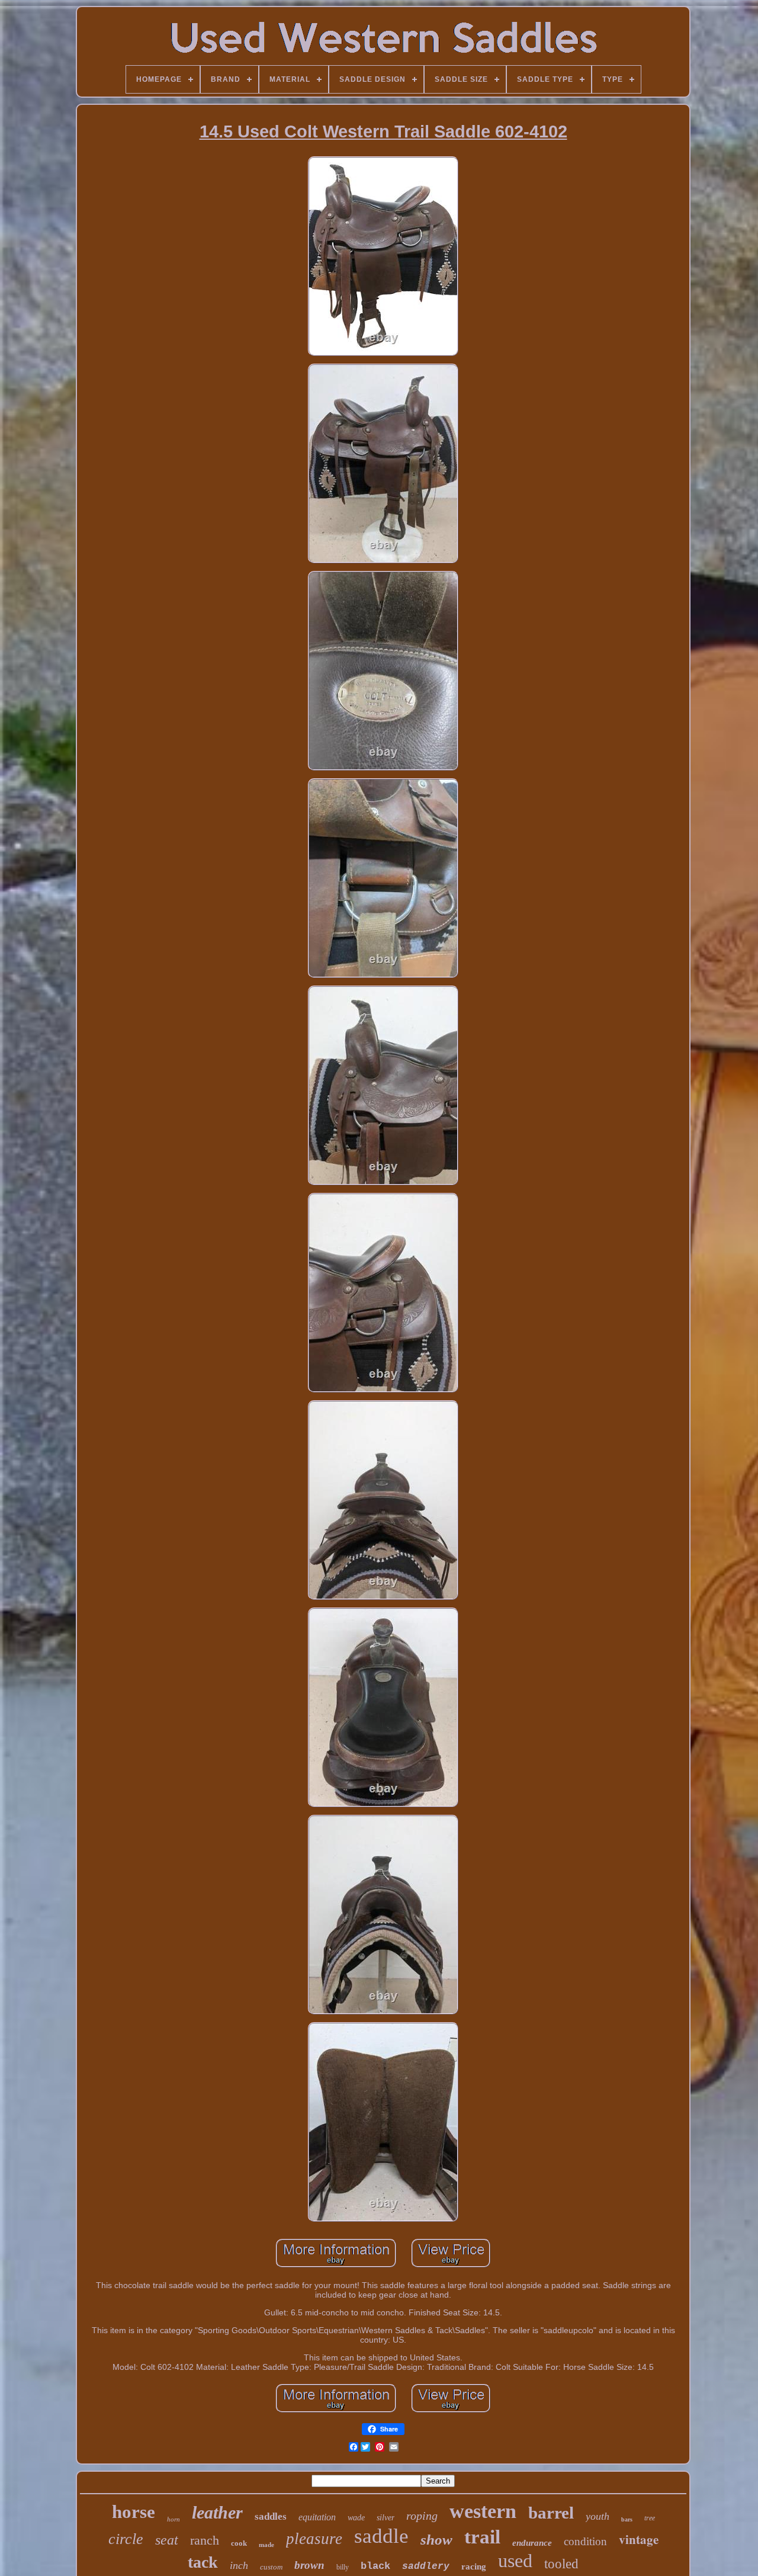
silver (386, 2518)
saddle (381, 2536)
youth (598, 2516)
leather (217, 2512)
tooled (561, 2564)
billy (343, 2567)
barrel (551, 2513)
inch (239, 2565)
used (515, 2561)
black (375, 2566)
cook (239, 2543)
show (436, 2540)
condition (585, 2541)
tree (650, 2518)
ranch (205, 2540)
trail (482, 2537)
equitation (317, 2517)
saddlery (426, 2567)
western (483, 2511)
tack (203, 2562)
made (266, 2545)
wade (356, 2518)
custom (271, 2567)
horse (134, 2512)
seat (167, 2540)
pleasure (314, 2539)
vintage (639, 2539)
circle (126, 2539)
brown (309, 2565)
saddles (271, 2516)
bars (627, 2519)
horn (174, 2519)
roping (422, 2516)
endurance (532, 2543)
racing (474, 2567)
